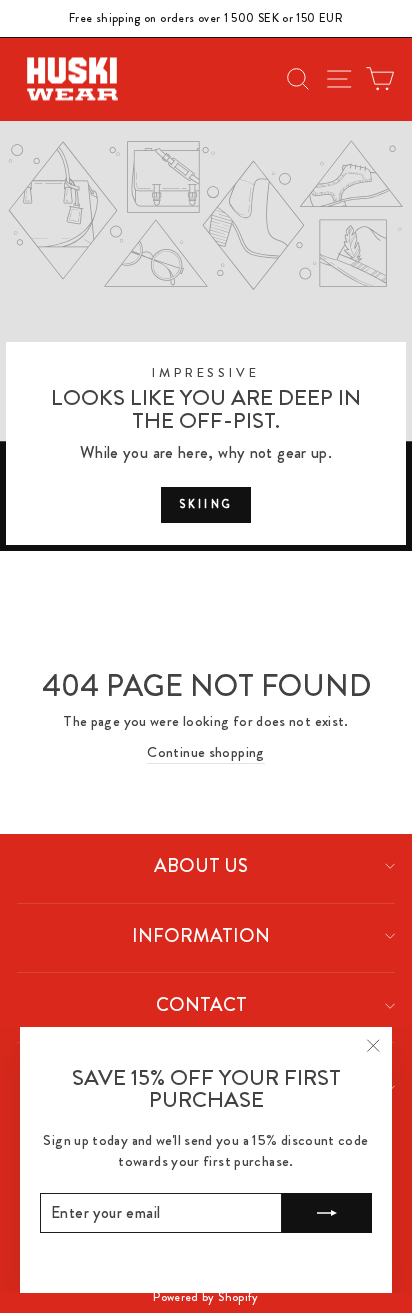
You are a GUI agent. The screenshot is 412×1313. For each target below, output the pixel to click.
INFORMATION (201, 935)
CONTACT (201, 1004)
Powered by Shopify (206, 1297)
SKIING (206, 504)
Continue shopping (205, 753)
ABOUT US (201, 865)
